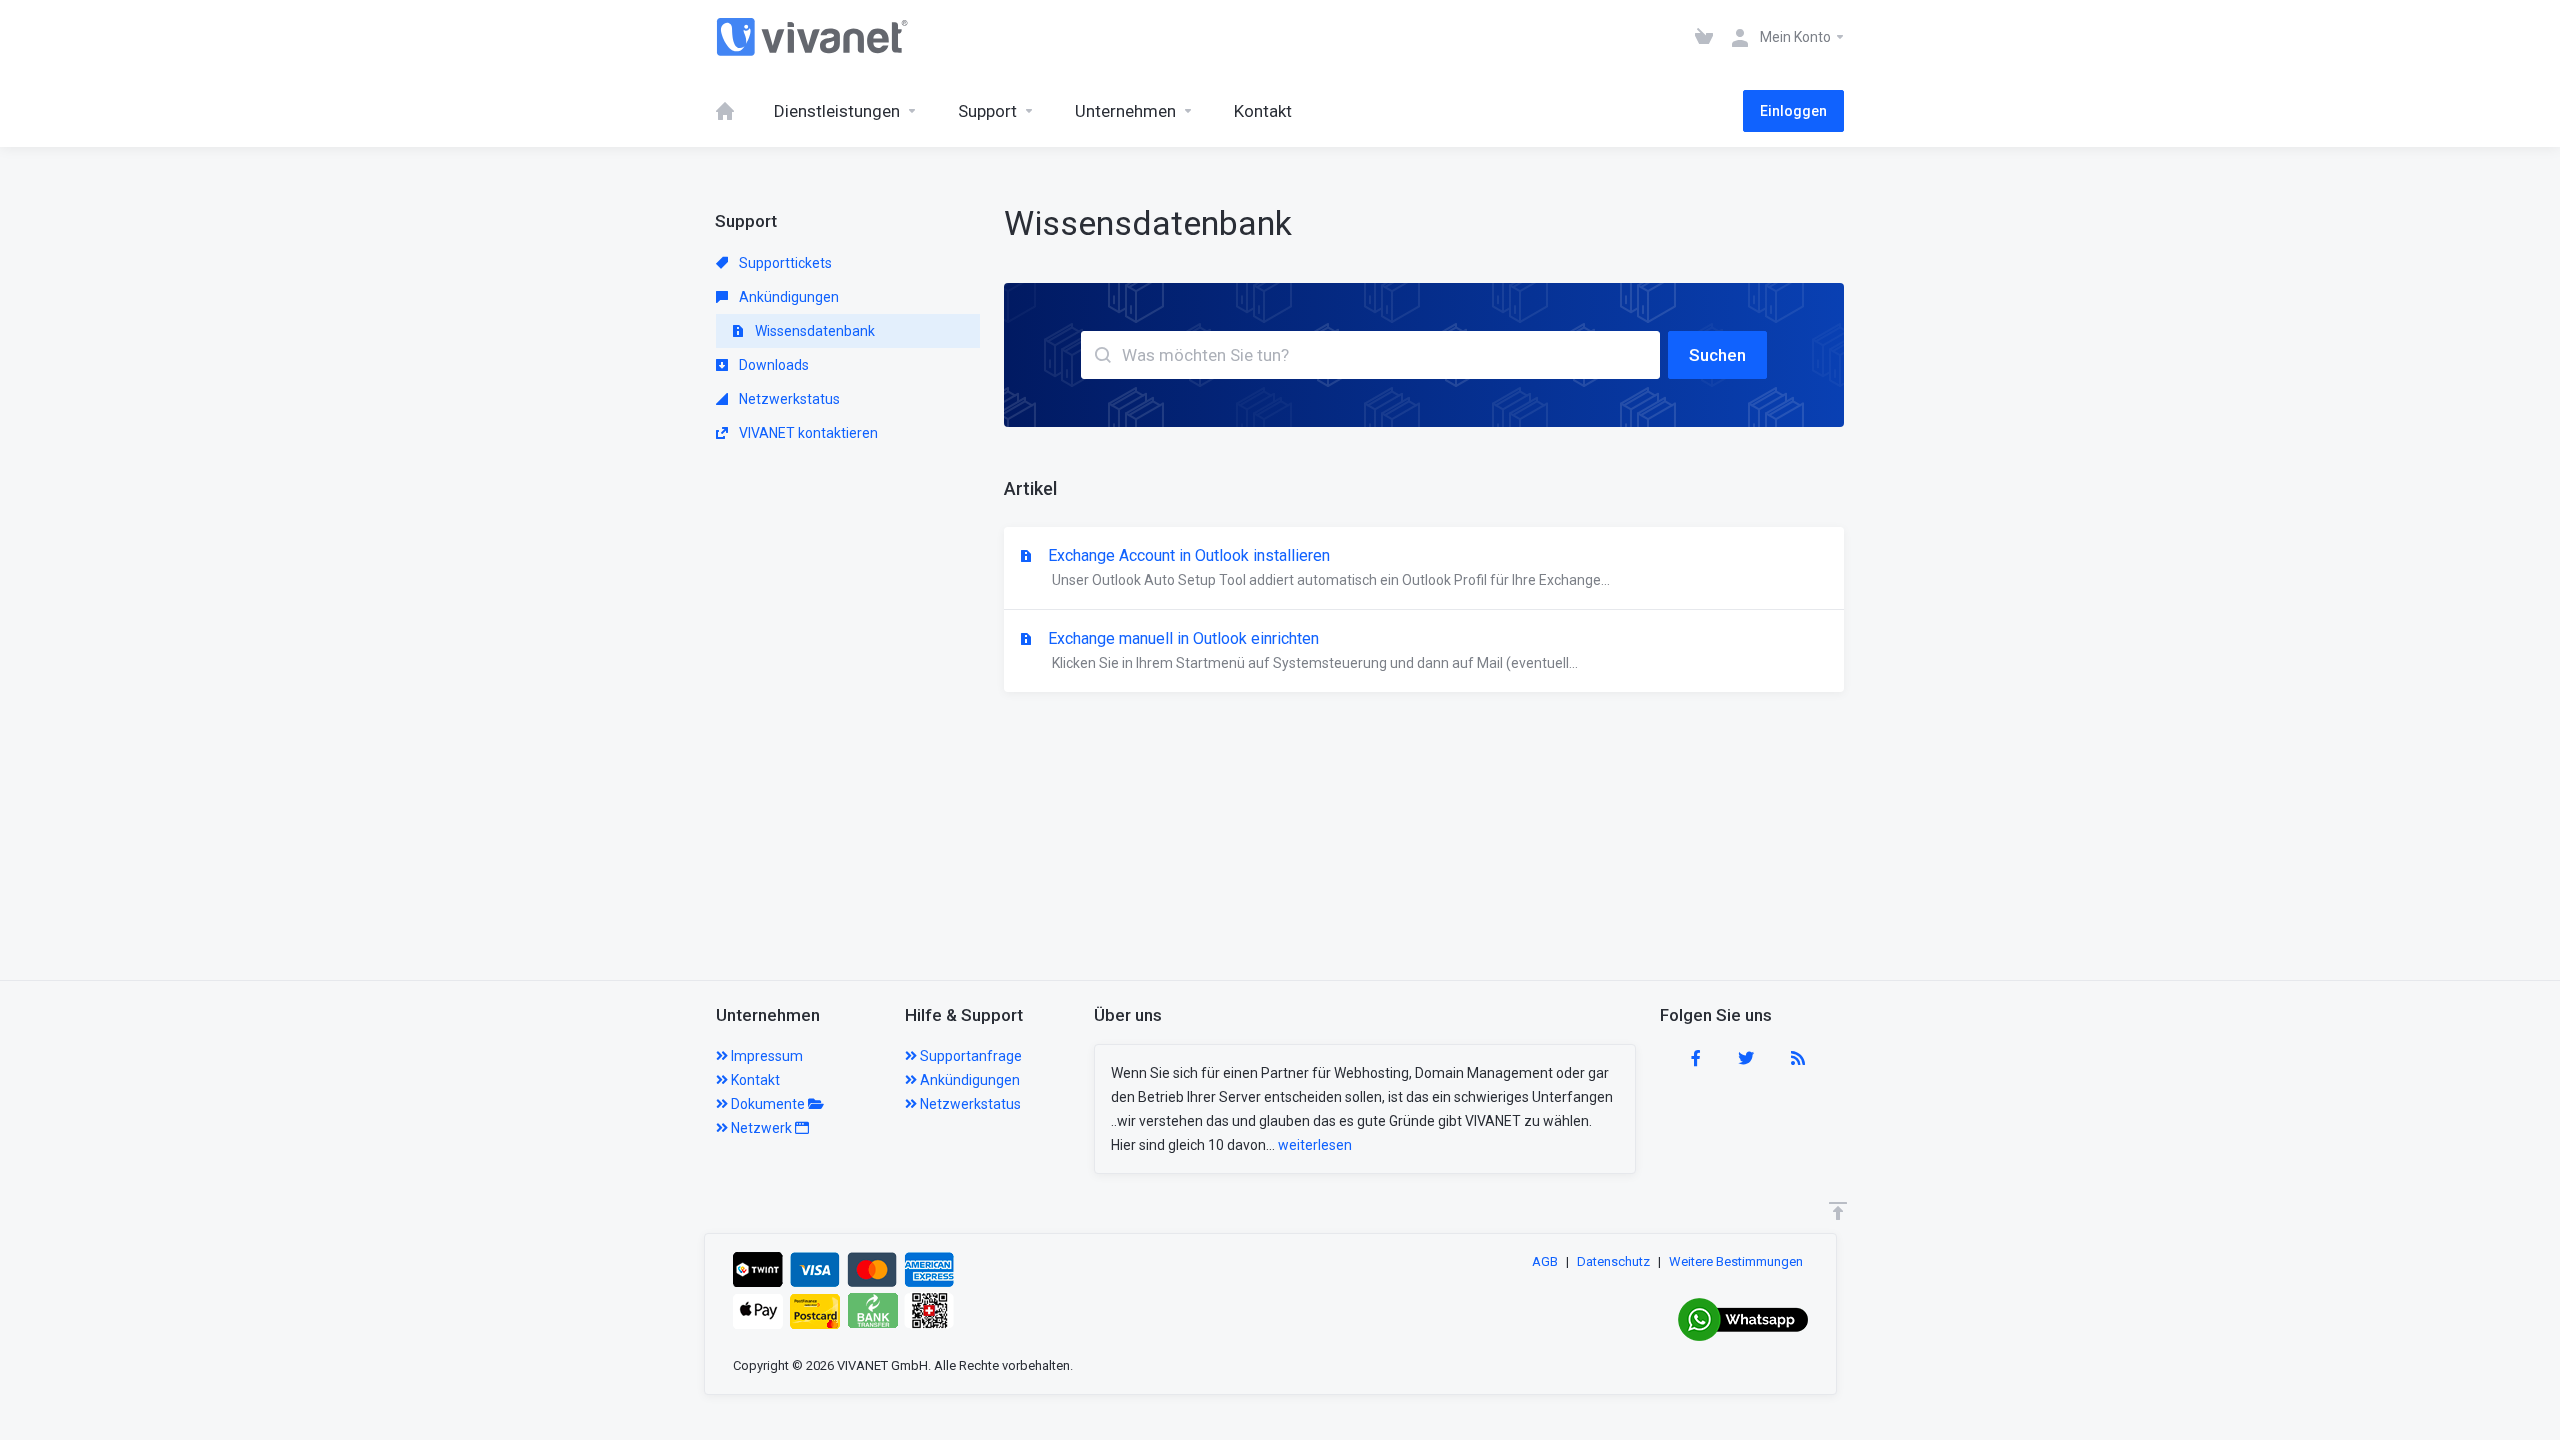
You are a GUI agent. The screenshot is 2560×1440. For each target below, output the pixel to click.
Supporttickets (784, 263)
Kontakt (754, 1080)
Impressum (765, 1056)
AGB (1545, 1261)
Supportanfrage (969, 1056)
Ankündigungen (787, 297)
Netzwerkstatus (788, 399)
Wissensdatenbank (813, 331)
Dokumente (768, 1104)
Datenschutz (1613, 1261)
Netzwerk (761, 1128)
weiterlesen (1315, 1145)
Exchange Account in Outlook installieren (1329, 567)
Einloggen (1793, 111)
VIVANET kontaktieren (807, 433)
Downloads (772, 365)
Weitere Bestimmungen (1736, 1261)
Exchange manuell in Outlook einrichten (1313, 650)
